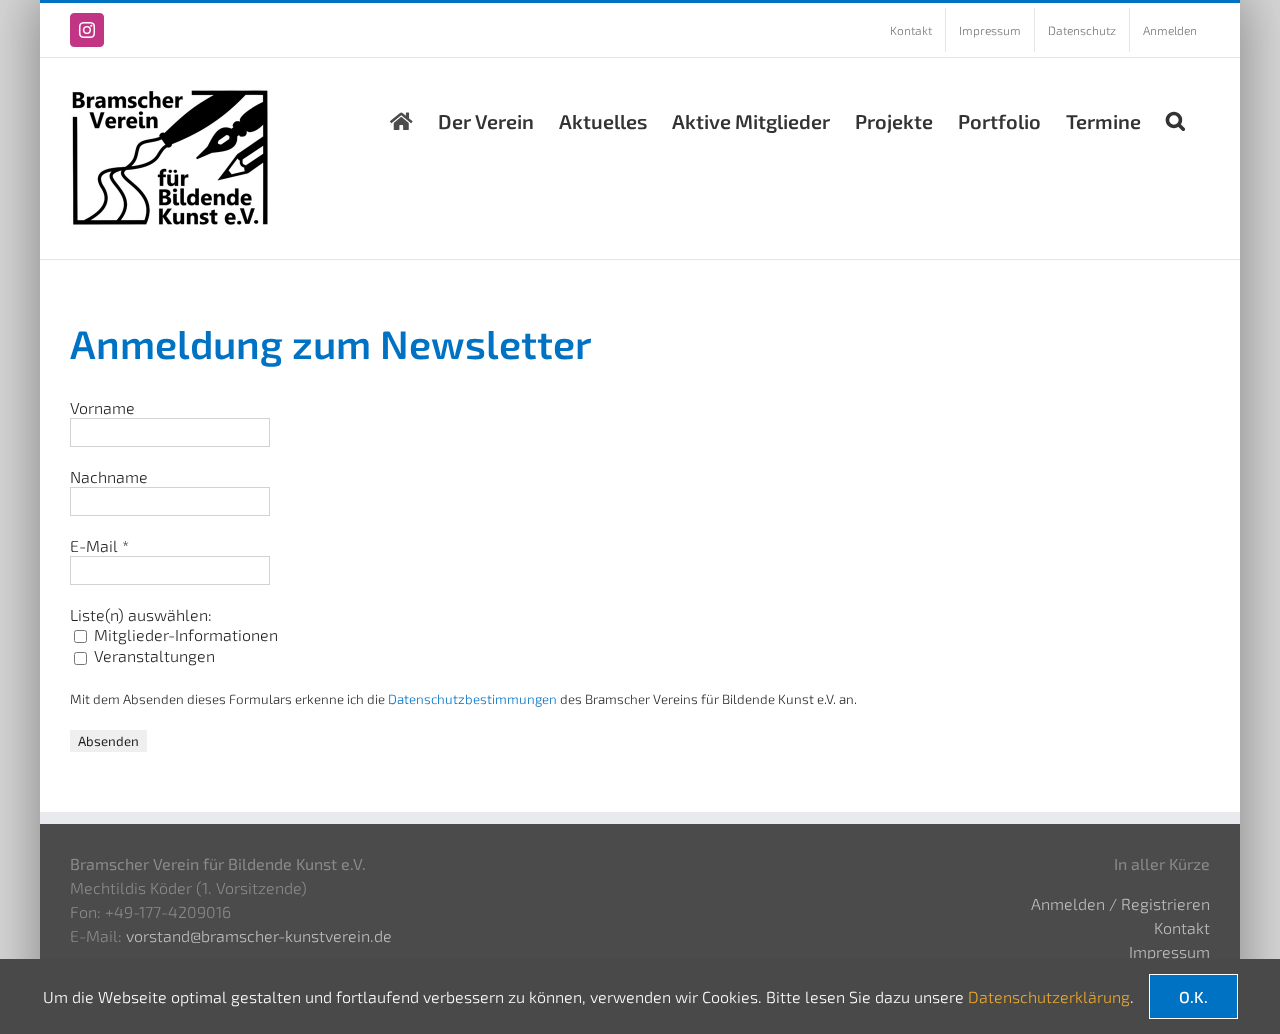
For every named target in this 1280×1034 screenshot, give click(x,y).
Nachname (109, 476)
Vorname (102, 407)
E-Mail (99, 545)
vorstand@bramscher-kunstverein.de (259, 935)
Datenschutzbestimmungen (472, 699)
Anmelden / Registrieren (1120, 903)
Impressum (1169, 951)
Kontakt (1182, 927)
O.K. (1193, 996)
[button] (1175, 116)
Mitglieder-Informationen (184, 634)
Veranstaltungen (152, 655)
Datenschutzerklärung (1049, 996)
